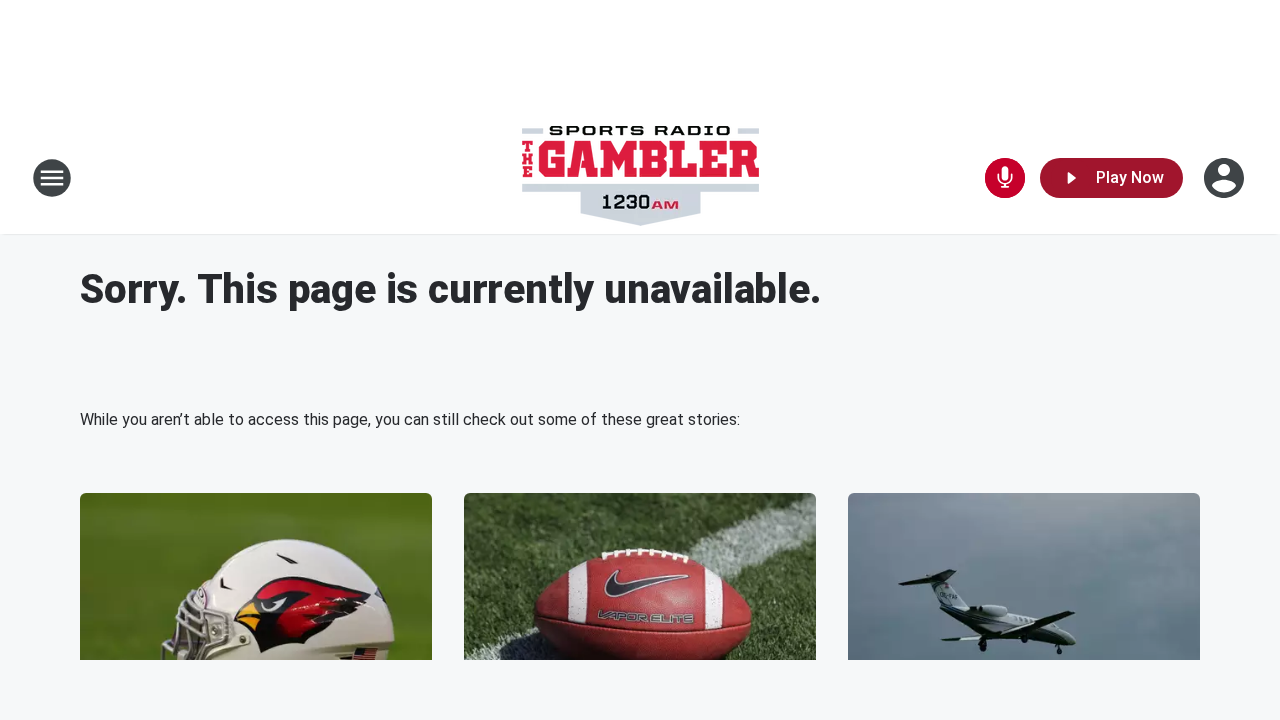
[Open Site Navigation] (52, 178)
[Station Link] (640, 178)
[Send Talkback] (1005, 178)
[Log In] (1226, 178)
